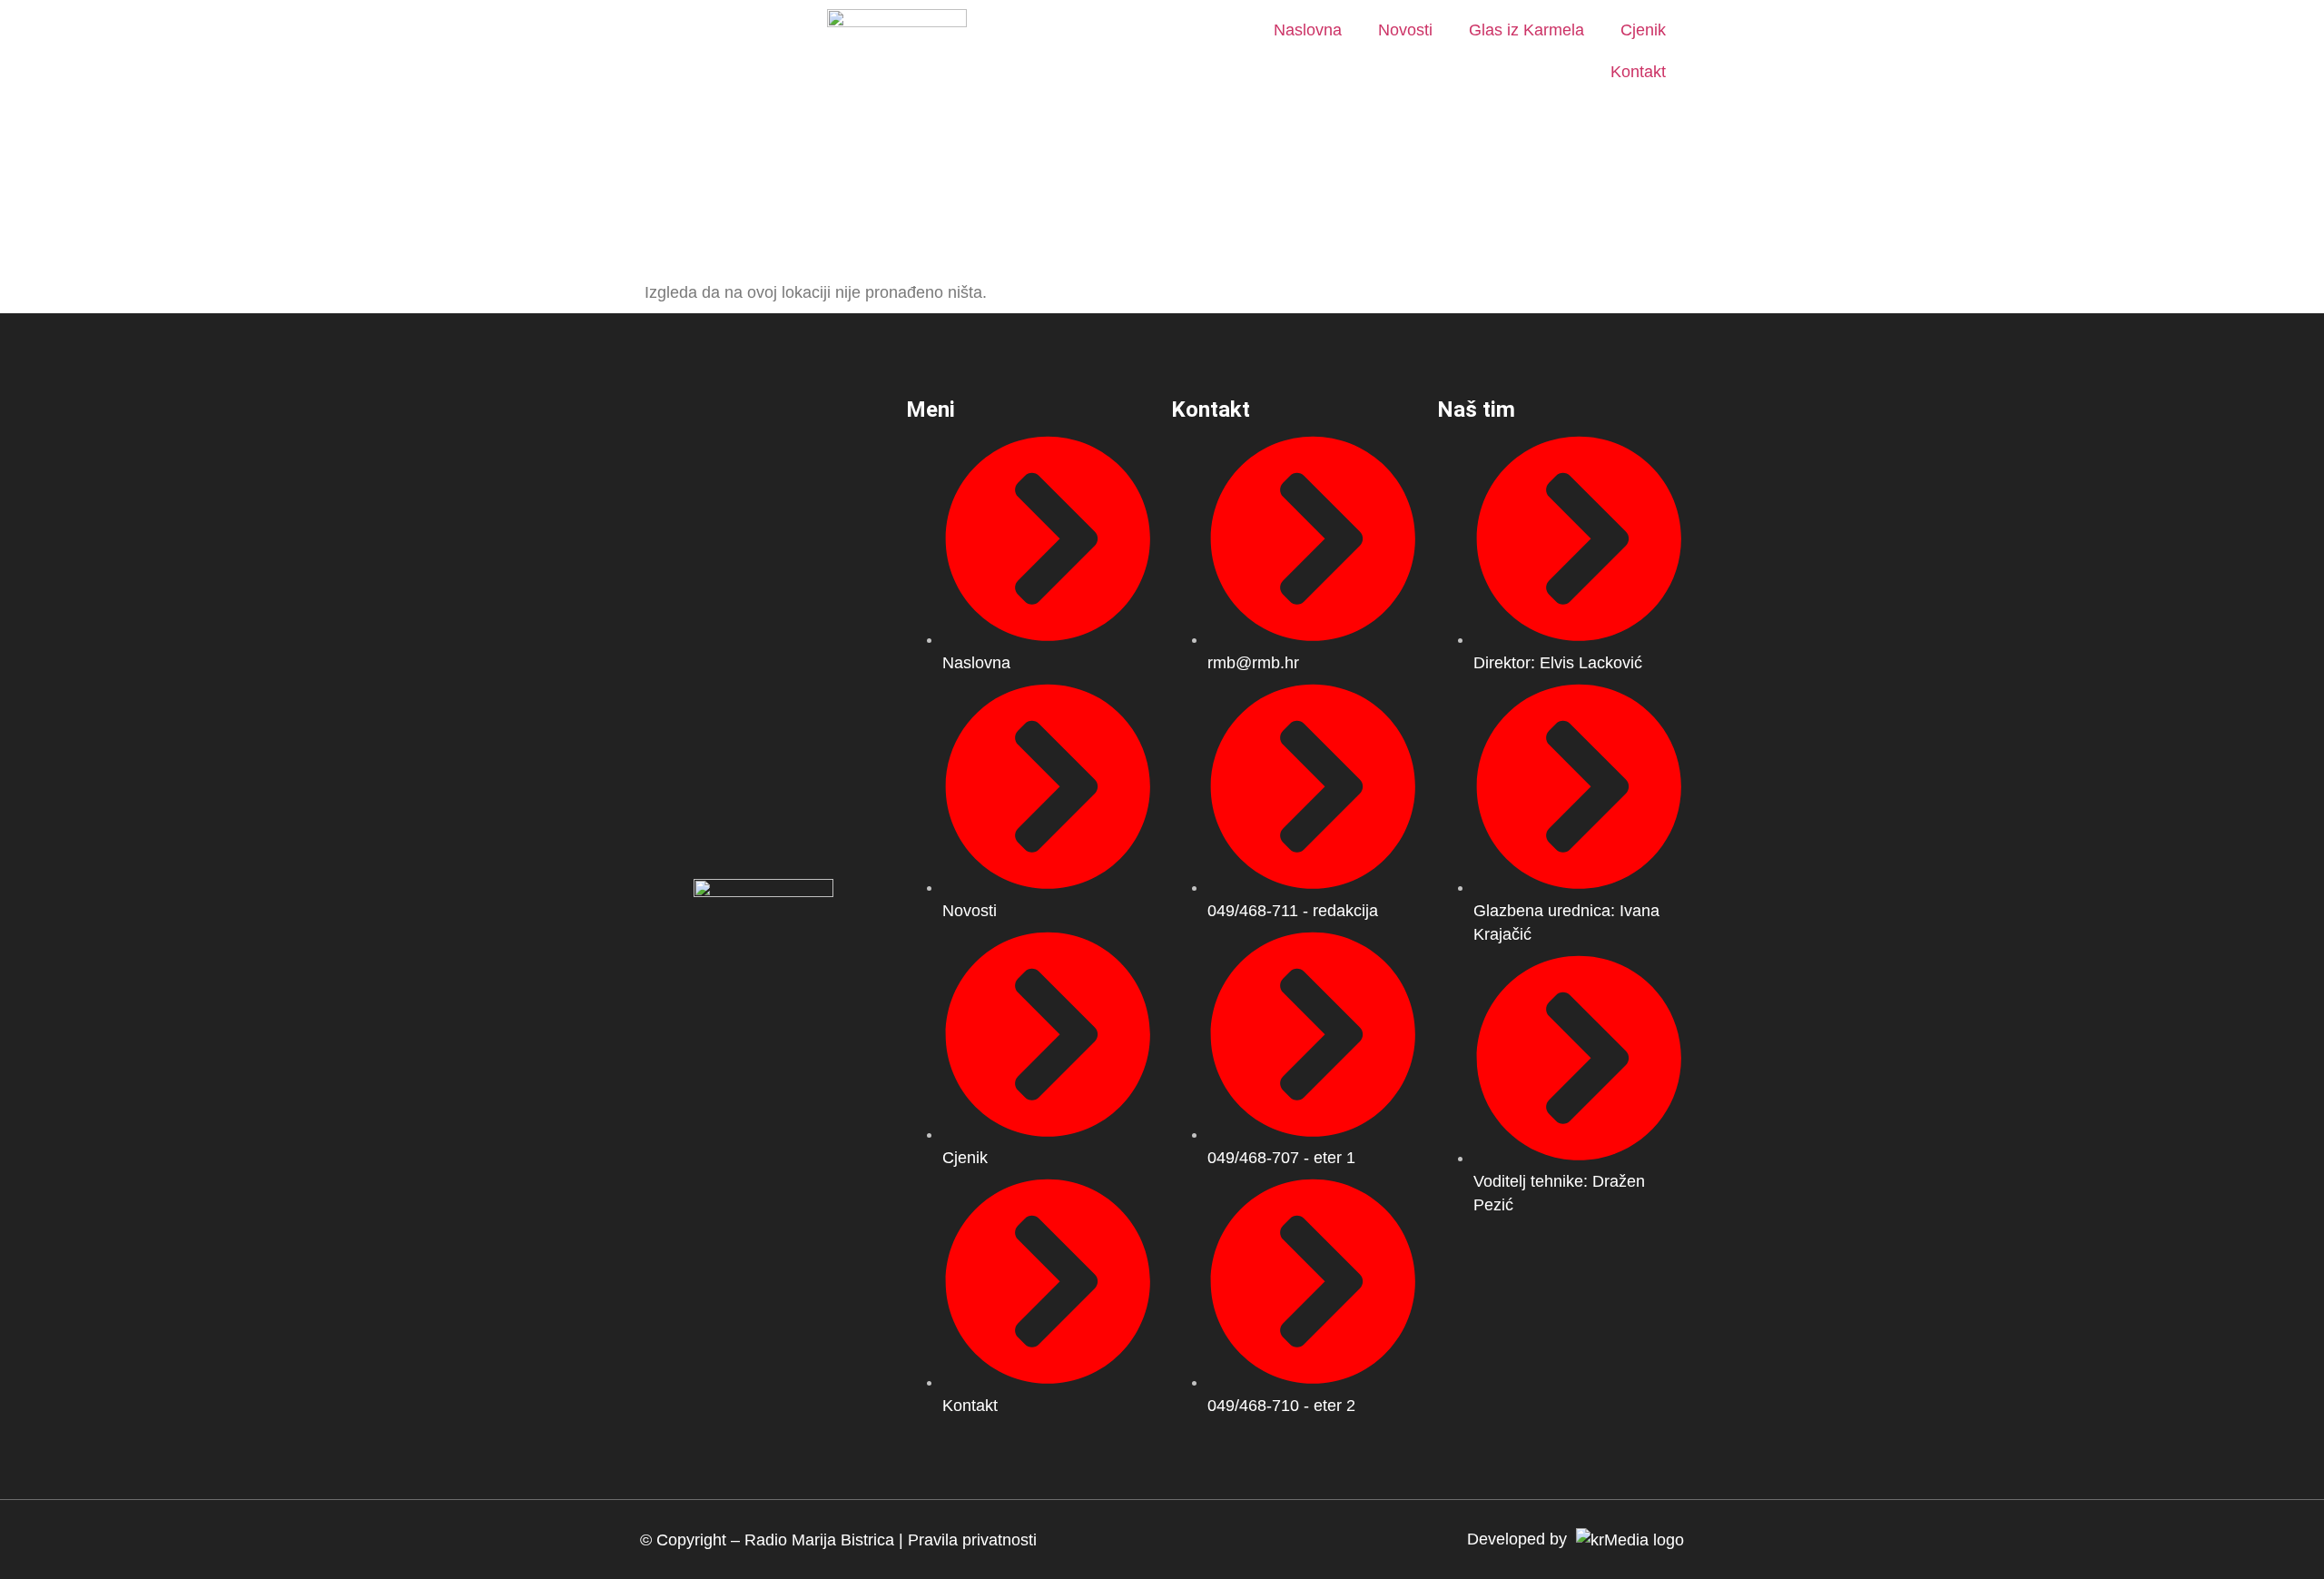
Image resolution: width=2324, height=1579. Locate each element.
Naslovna (1308, 30)
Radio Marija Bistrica (819, 1540)
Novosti (1405, 30)
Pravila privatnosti (972, 1540)
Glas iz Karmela (1526, 30)
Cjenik (1643, 30)
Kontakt (1638, 72)
